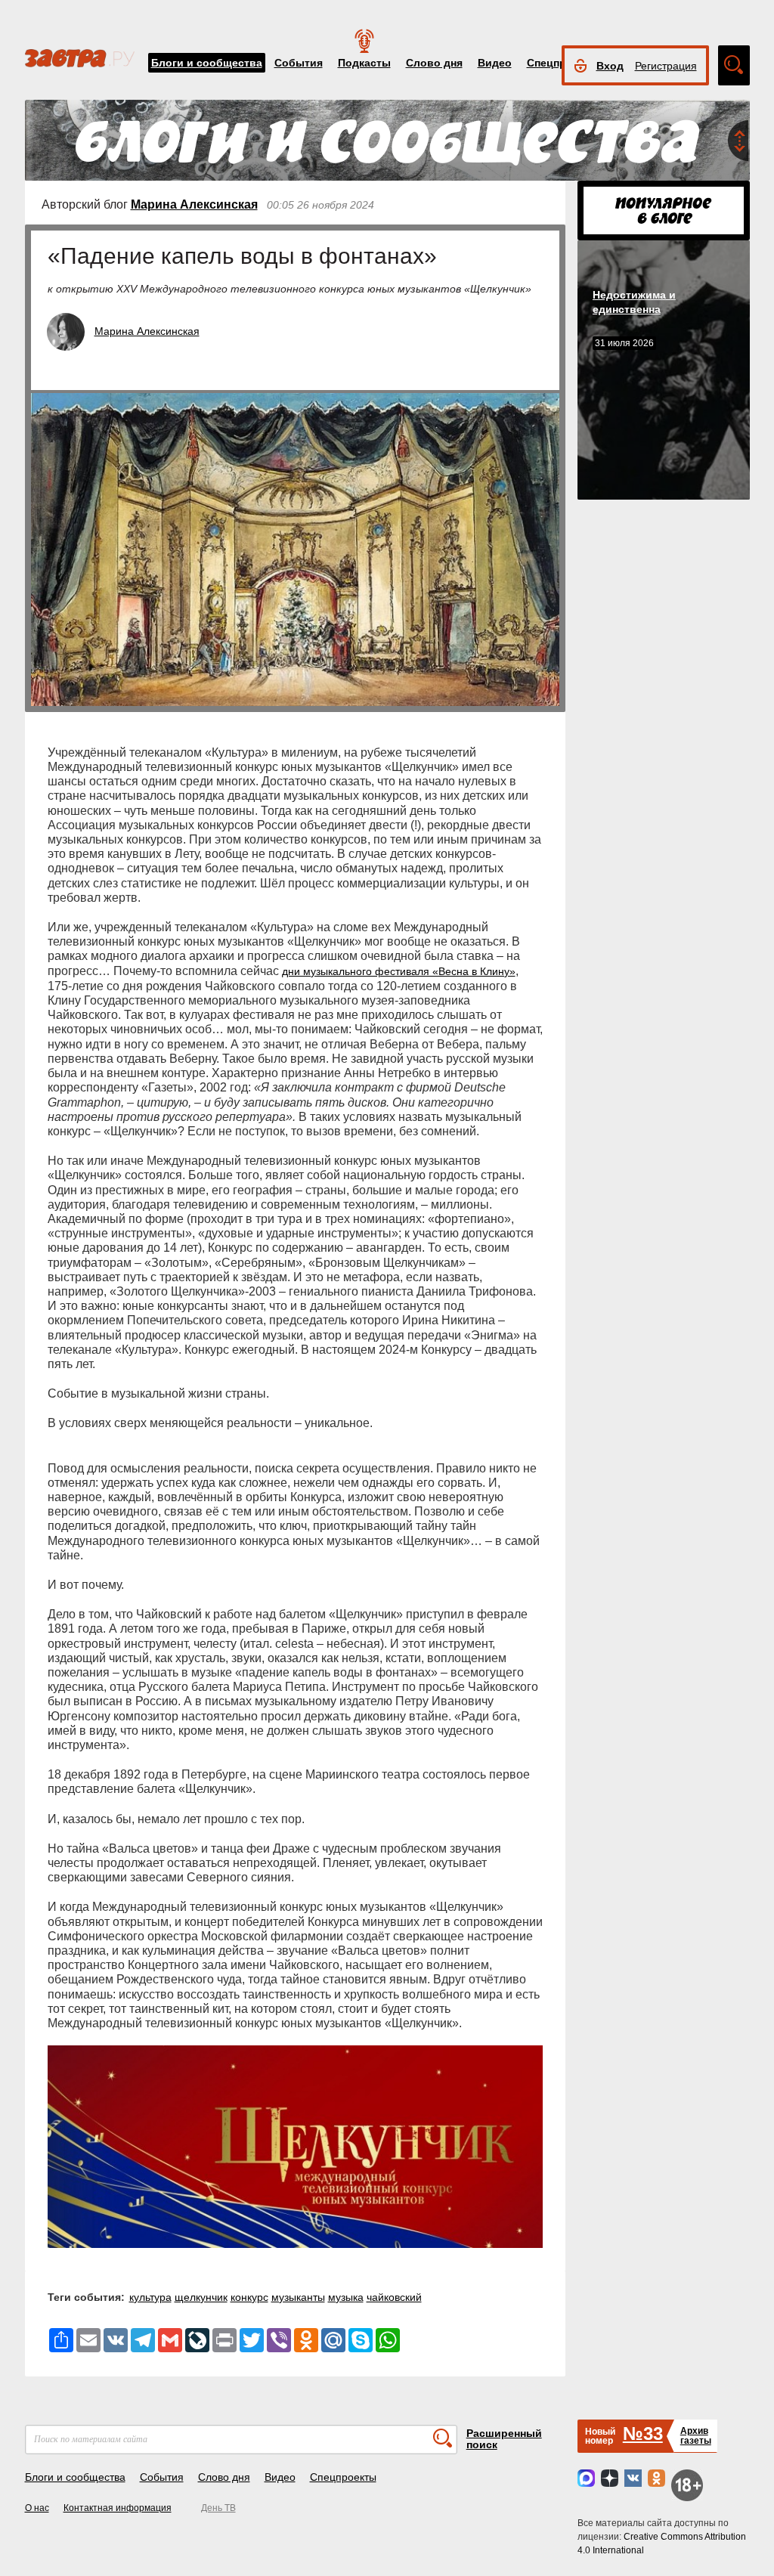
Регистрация (666, 66)
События (299, 63)
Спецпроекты (343, 2477)
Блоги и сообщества (207, 63)
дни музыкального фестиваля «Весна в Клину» (399, 971)
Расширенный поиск (504, 2439)
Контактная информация (118, 2508)
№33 (643, 2434)
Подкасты (364, 63)
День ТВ (218, 2508)
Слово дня (434, 63)
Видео (495, 63)
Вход (610, 66)
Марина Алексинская (194, 204)
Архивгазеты (696, 2436)
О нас (37, 2508)
